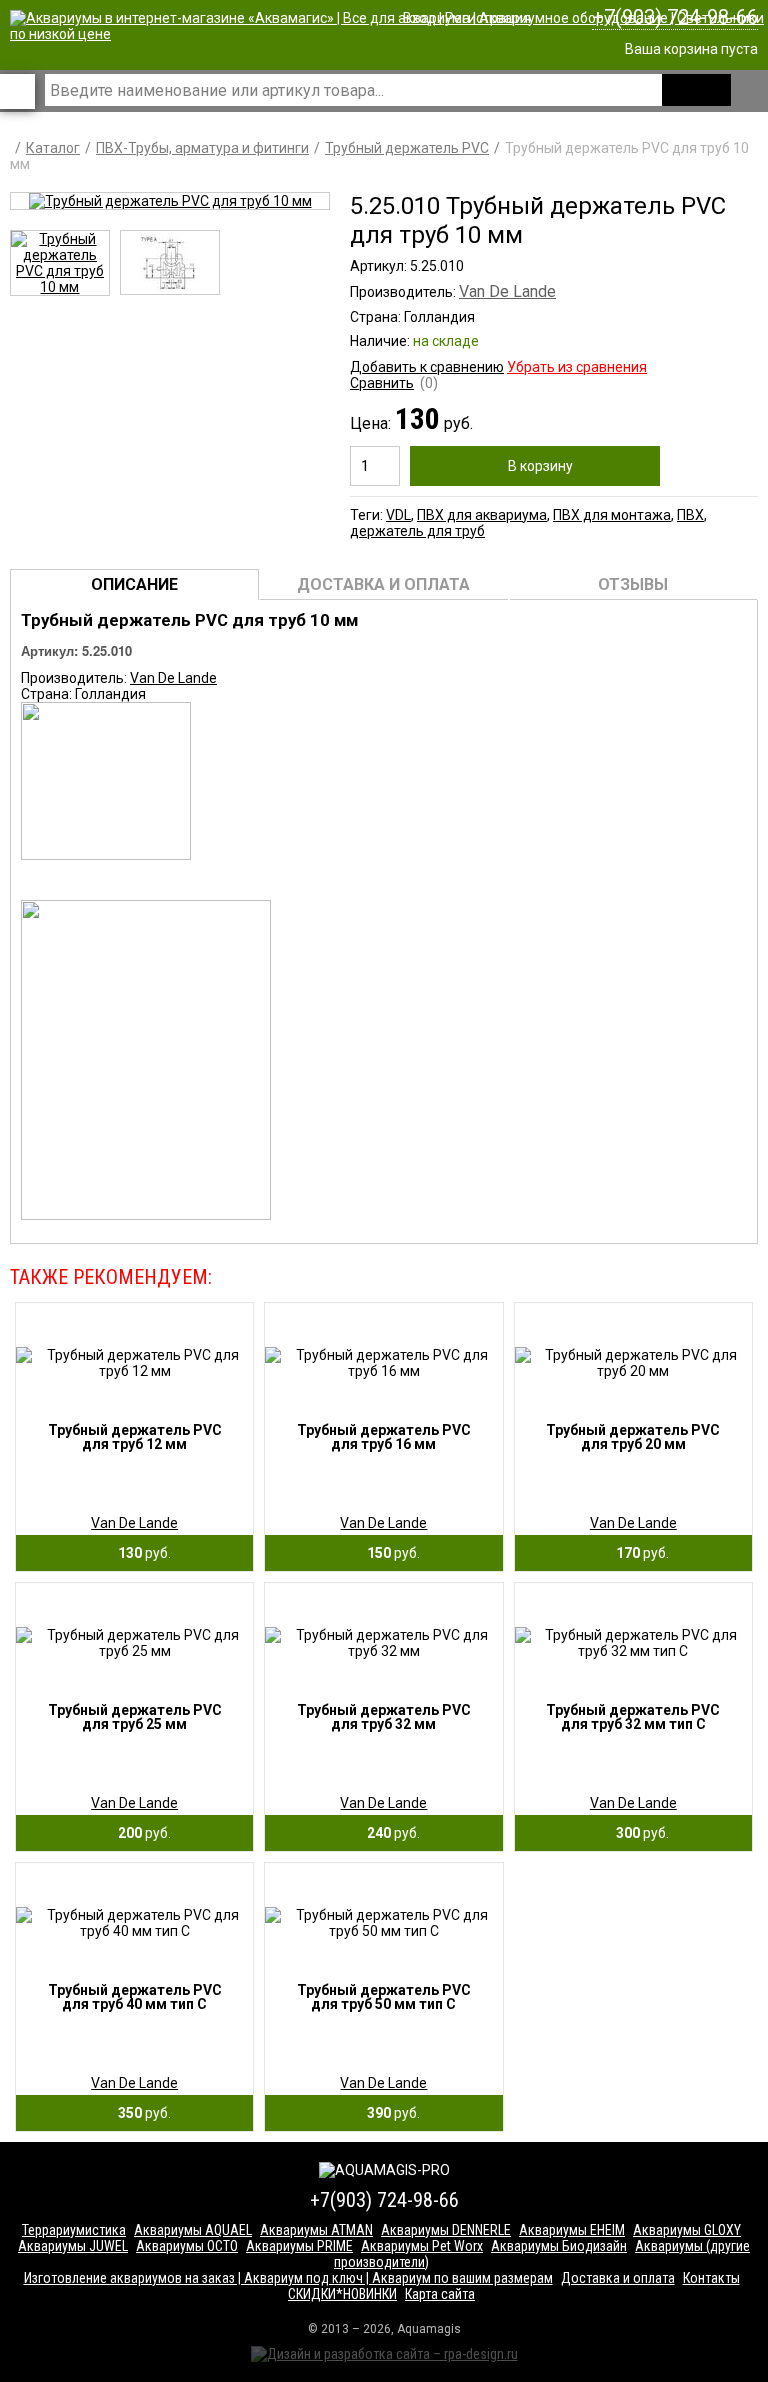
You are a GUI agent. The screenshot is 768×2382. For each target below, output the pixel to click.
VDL (398, 515)
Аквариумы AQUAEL (193, 2230)
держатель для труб (417, 531)
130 (140, 1553)
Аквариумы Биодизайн (559, 2246)
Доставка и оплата (618, 2278)
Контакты (711, 2278)
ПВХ (690, 515)
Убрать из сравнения (577, 367)
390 (389, 2113)
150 (389, 1553)
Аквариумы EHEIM (572, 2230)
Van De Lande (507, 291)
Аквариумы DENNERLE (446, 2230)
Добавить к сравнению (427, 367)
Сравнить (382, 383)
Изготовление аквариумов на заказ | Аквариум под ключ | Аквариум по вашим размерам (288, 2278)
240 (389, 1833)
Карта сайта (440, 2294)
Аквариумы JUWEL (73, 2246)
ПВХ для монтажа (612, 515)
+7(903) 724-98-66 (675, 17)
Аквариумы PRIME (299, 2246)
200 (140, 1833)
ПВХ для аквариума (482, 515)
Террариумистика (74, 2230)
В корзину (540, 466)
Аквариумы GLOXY (687, 2230)
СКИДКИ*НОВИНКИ (342, 2294)
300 (638, 1833)
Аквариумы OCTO (187, 2246)
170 (638, 1553)
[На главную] (389, 34)
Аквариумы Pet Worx (422, 2246)
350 (140, 2113)
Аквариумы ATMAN (316, 2230)
